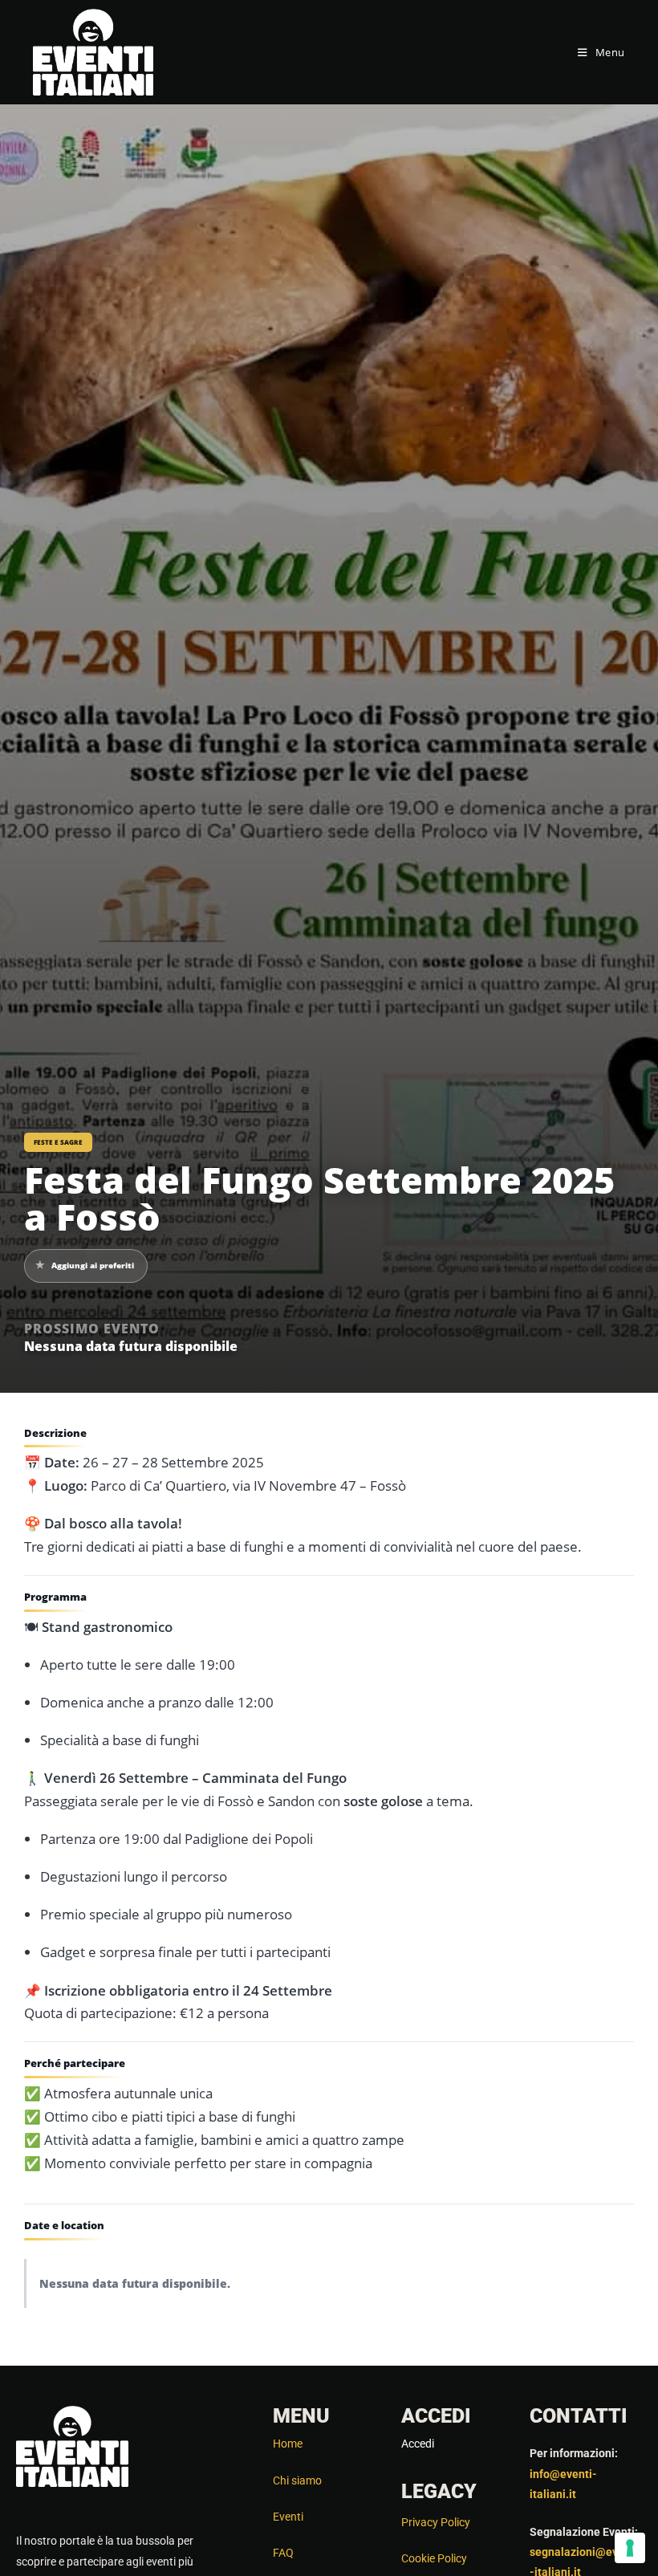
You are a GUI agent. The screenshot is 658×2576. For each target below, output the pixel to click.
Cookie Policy (434, 2558)
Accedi (418, 2444)
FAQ (283, 2553)
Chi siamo (297, 2480)
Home (288, 2444)
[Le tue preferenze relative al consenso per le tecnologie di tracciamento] (630, 2548)
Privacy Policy (436, 2522)
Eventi (288, 2517)
